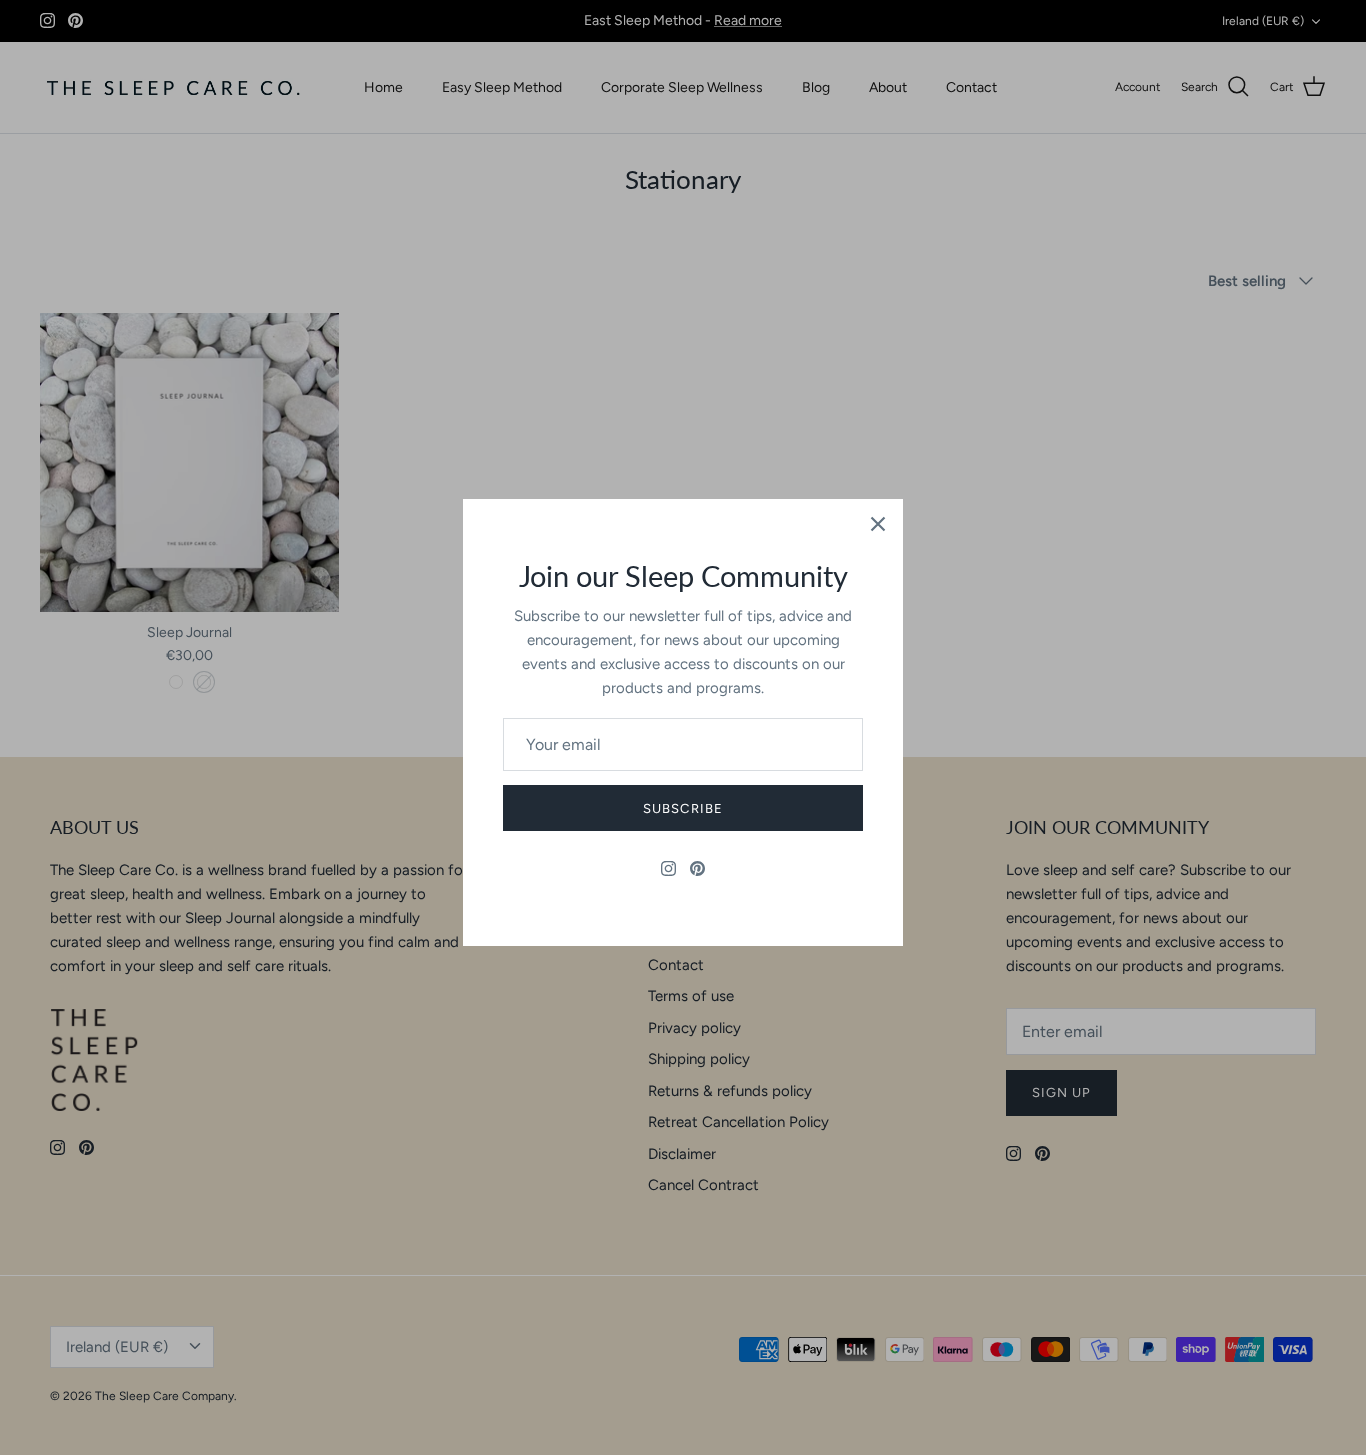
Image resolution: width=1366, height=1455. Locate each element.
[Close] (878, 524)
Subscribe (682, 808)
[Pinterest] (697, 868)
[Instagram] (668, 868)
